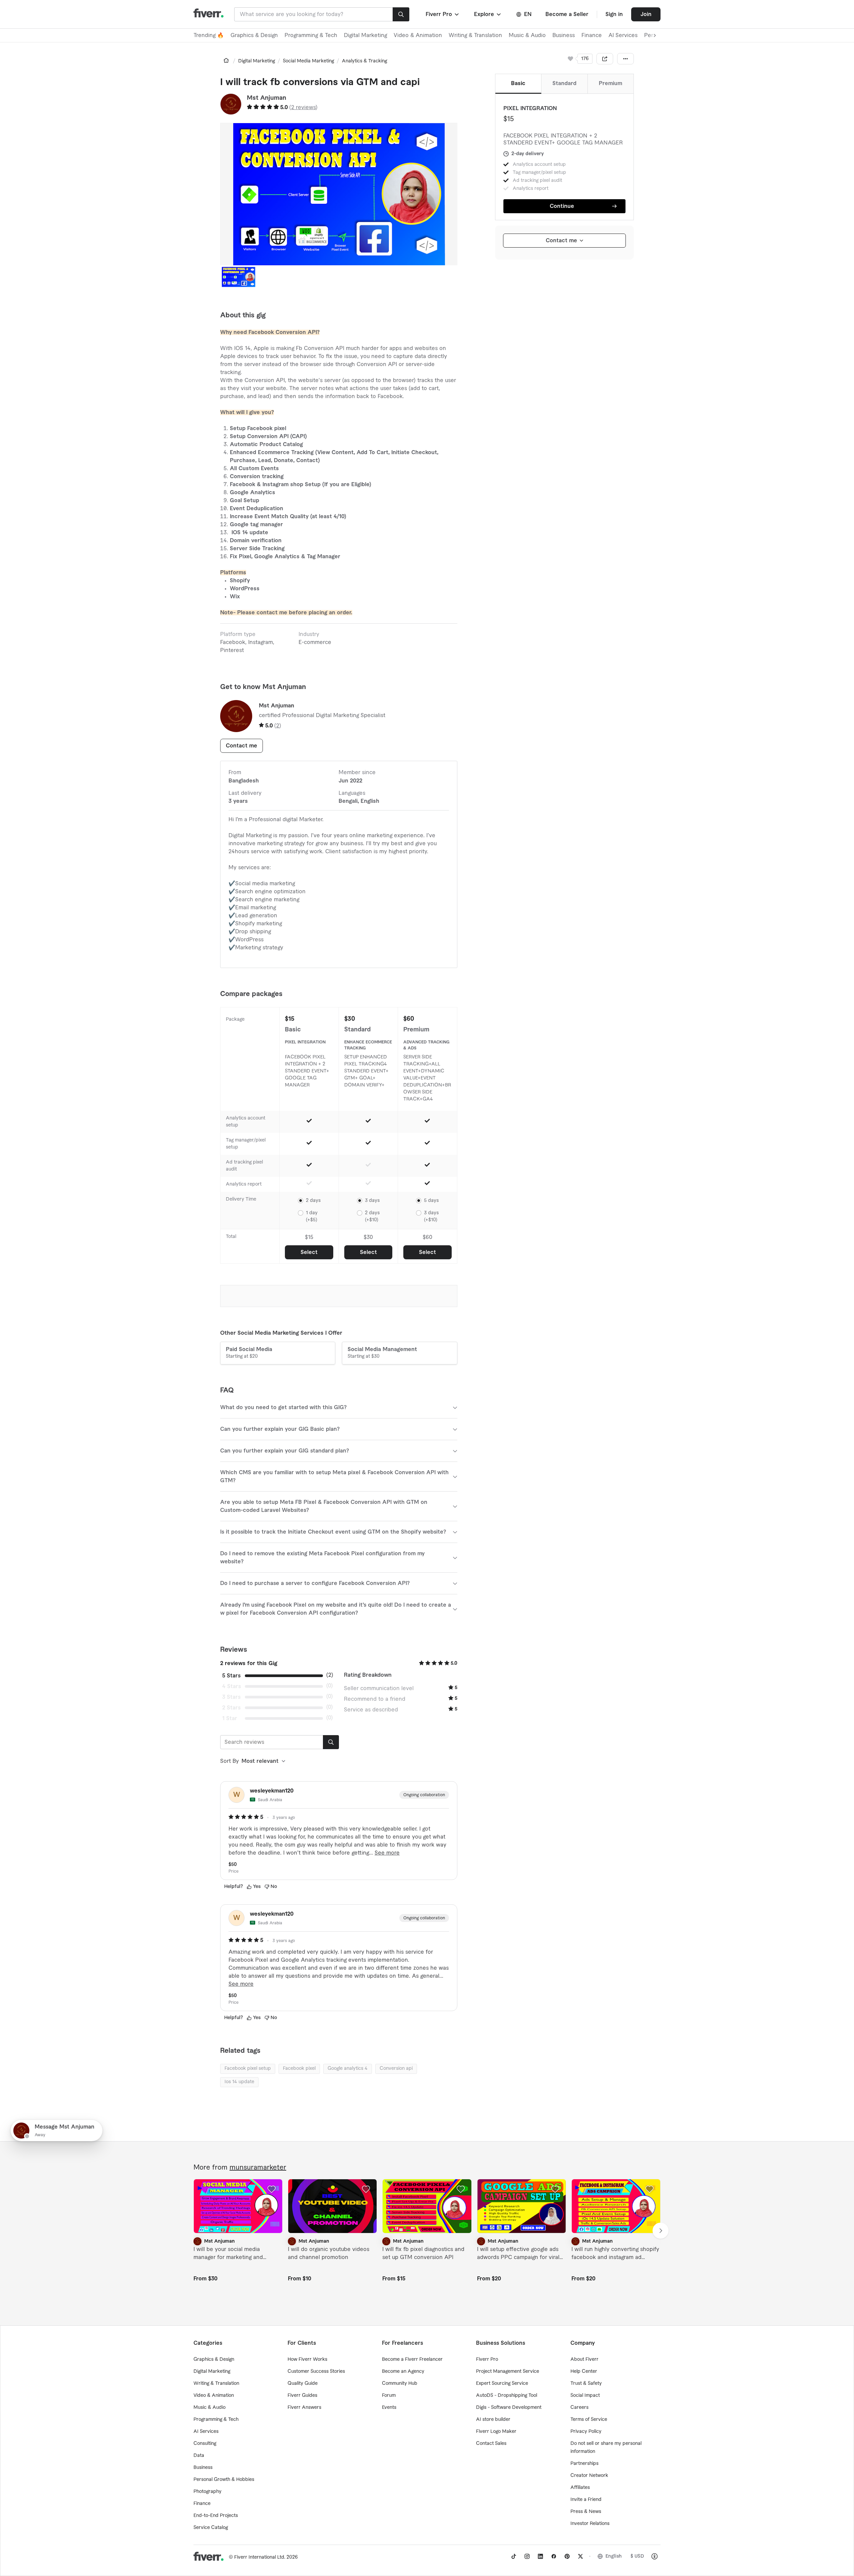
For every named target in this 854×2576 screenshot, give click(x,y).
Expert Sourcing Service (502, 2383)
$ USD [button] (637, 2556)
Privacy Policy (586, 2432)
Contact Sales (491, 2444)
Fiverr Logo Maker (496, 2432)
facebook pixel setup (248, 2068)
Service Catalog (211, 2528)
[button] (443, 14)
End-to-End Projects (216, 2516)
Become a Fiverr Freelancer (412, 2359)
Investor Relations (590, 2524)
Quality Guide (303, 2383)
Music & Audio (527, 35)
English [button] (614, 2556)
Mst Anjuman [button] (267, 98)
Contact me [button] (242, 746)
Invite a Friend (586, 2500)
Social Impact (585, 2395)
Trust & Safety (586, 2383)
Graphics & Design (254, 35)
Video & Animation (418, 35)
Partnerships (584, 2464)
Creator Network (589, 2476)
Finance (592, 35)
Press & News (586, 2512)
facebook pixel (299, 2068)
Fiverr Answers (304, 2407)
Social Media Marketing (308, 61)
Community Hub (400, 2383)
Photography (207, 2492)
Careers (579, 2407)
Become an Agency (403, 2371)
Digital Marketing (365, 35)
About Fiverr (584, 2359)
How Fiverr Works (307, 2359)
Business (564, 35)
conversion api (396, 2068)
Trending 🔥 (209, 35)
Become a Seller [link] (567, 14)
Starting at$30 (382, 1353)
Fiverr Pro (487, 2359)
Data (199, 2456)
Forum (389, 2395)
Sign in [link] (614, 14)
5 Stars (231, 1676)
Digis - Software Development (509, 2407)
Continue (562, 206)
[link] (226, 60)
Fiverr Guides (302, 2395)
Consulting (205, 2444)
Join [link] (646, 14)
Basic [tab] (518, 83)
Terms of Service (589, 2420)
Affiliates (580, 2488)
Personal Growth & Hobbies (224, 2480)
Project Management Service (508, 2371)
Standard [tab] (564, 83)
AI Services (623, 35)
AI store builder (493, 2420)
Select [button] (309, 1252)
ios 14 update (239, 2082)
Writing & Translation (475, 35)
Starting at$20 (249, 1353)
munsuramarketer (258, 2168)
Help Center (584, 2371)
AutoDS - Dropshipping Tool (507, 2395)
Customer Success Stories (316, 2371)
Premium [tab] (610, 83)
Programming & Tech (311, 35)
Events (389, 2407)
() (303, 107)
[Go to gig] (238, 2206)
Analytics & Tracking (364, 61)
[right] (661, 2231)
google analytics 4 (348, 2068)
